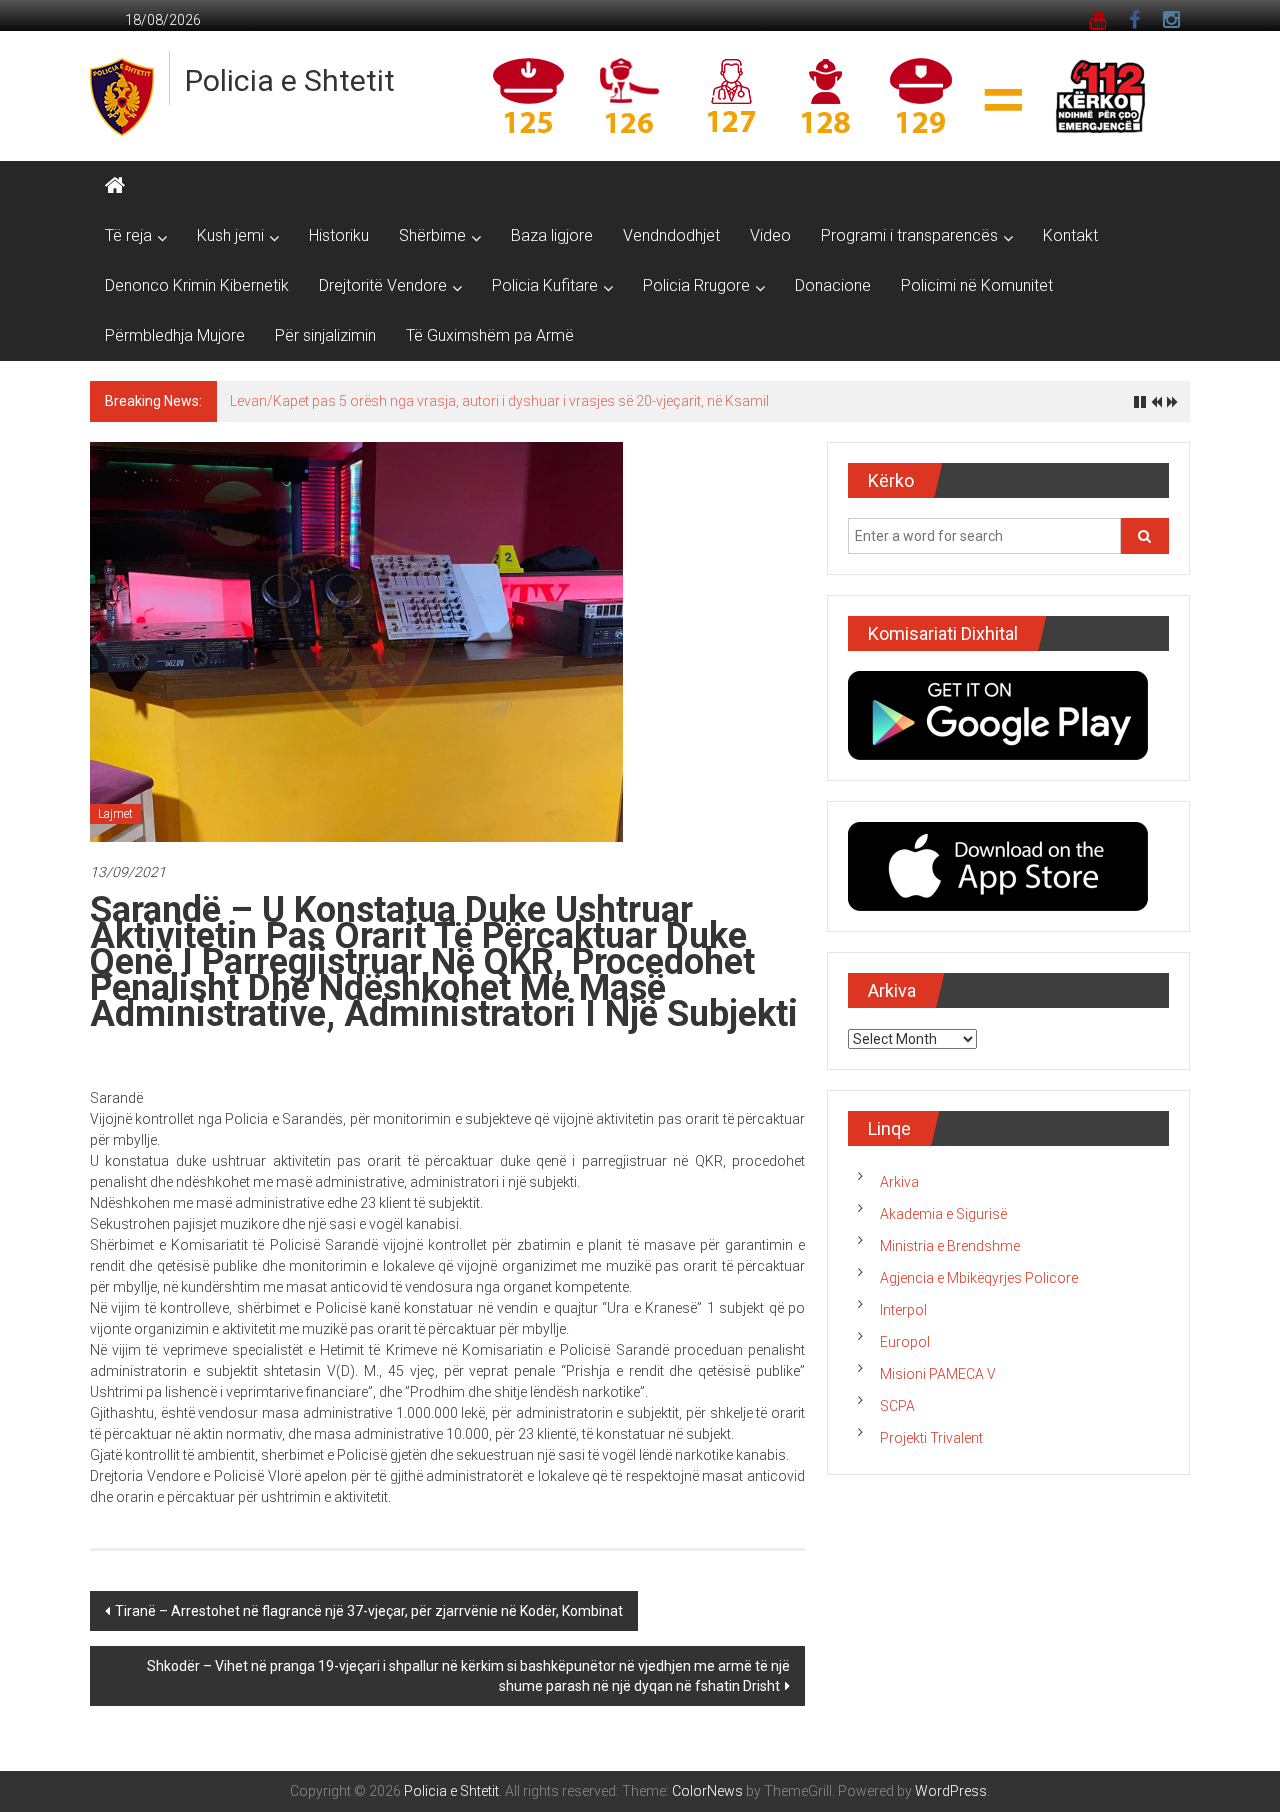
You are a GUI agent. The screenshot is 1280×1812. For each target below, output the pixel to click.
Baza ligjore (552, 235)
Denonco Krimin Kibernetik (197, 285)
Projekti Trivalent (931, 1438)
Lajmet (115, 814)
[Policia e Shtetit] (115, 186)
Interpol (903, 1310)
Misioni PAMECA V (938, 1374)
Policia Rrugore (696, 285)
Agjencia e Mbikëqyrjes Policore (979, 1278)
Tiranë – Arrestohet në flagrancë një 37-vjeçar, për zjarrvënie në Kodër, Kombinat (369, 1611)
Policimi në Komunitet (977, 285)
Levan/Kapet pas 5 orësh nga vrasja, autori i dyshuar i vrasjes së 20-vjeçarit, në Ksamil (499, 401)
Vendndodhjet (671, 235)
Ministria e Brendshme (950, 1246)
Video (770, 235)
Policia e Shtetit (290, 80)
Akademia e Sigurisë (943, 1214)
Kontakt (1070, 235)
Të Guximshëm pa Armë (490, 335)
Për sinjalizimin (325, 335)
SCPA (897, 1406)
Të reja (128, 235)
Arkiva (899, 1182)
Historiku (339, 235)
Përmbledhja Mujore (175, 335)
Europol (905, 1342)
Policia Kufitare (545, 285)
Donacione (833, 285)
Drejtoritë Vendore (383, 285)
